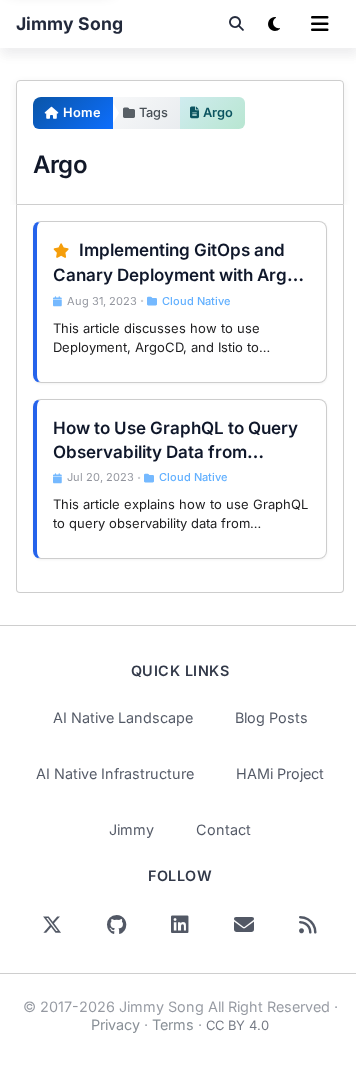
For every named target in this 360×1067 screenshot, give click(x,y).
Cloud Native (196, 301)
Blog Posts (271, 717)
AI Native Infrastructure (115, 773)
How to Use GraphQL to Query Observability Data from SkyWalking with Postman (175, 452)
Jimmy (131, 829)
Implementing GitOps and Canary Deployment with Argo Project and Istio (175, 274)
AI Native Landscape (123, 717)
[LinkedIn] (180, 925)
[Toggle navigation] (320, 24)
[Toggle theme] (274, 24)
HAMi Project (280, 773)
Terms (173, 1024)
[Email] (244, 925)
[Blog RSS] (308, 925)
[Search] (236, 24)
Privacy (115, 1024)
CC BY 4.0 (237, 1025)
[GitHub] (116, 925)
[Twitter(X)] (52, 925)
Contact (223, 829)
